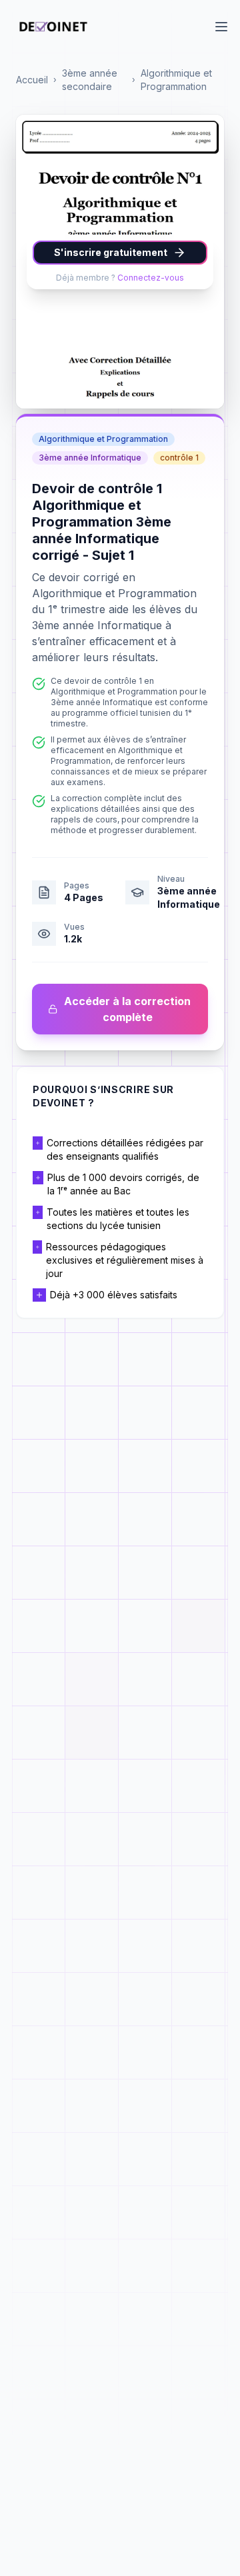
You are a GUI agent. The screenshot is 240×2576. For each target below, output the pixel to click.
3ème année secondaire (90, 80)
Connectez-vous (151, 278)
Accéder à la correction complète (127, 1009)
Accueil (32, 80)
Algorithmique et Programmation (176, 80)
